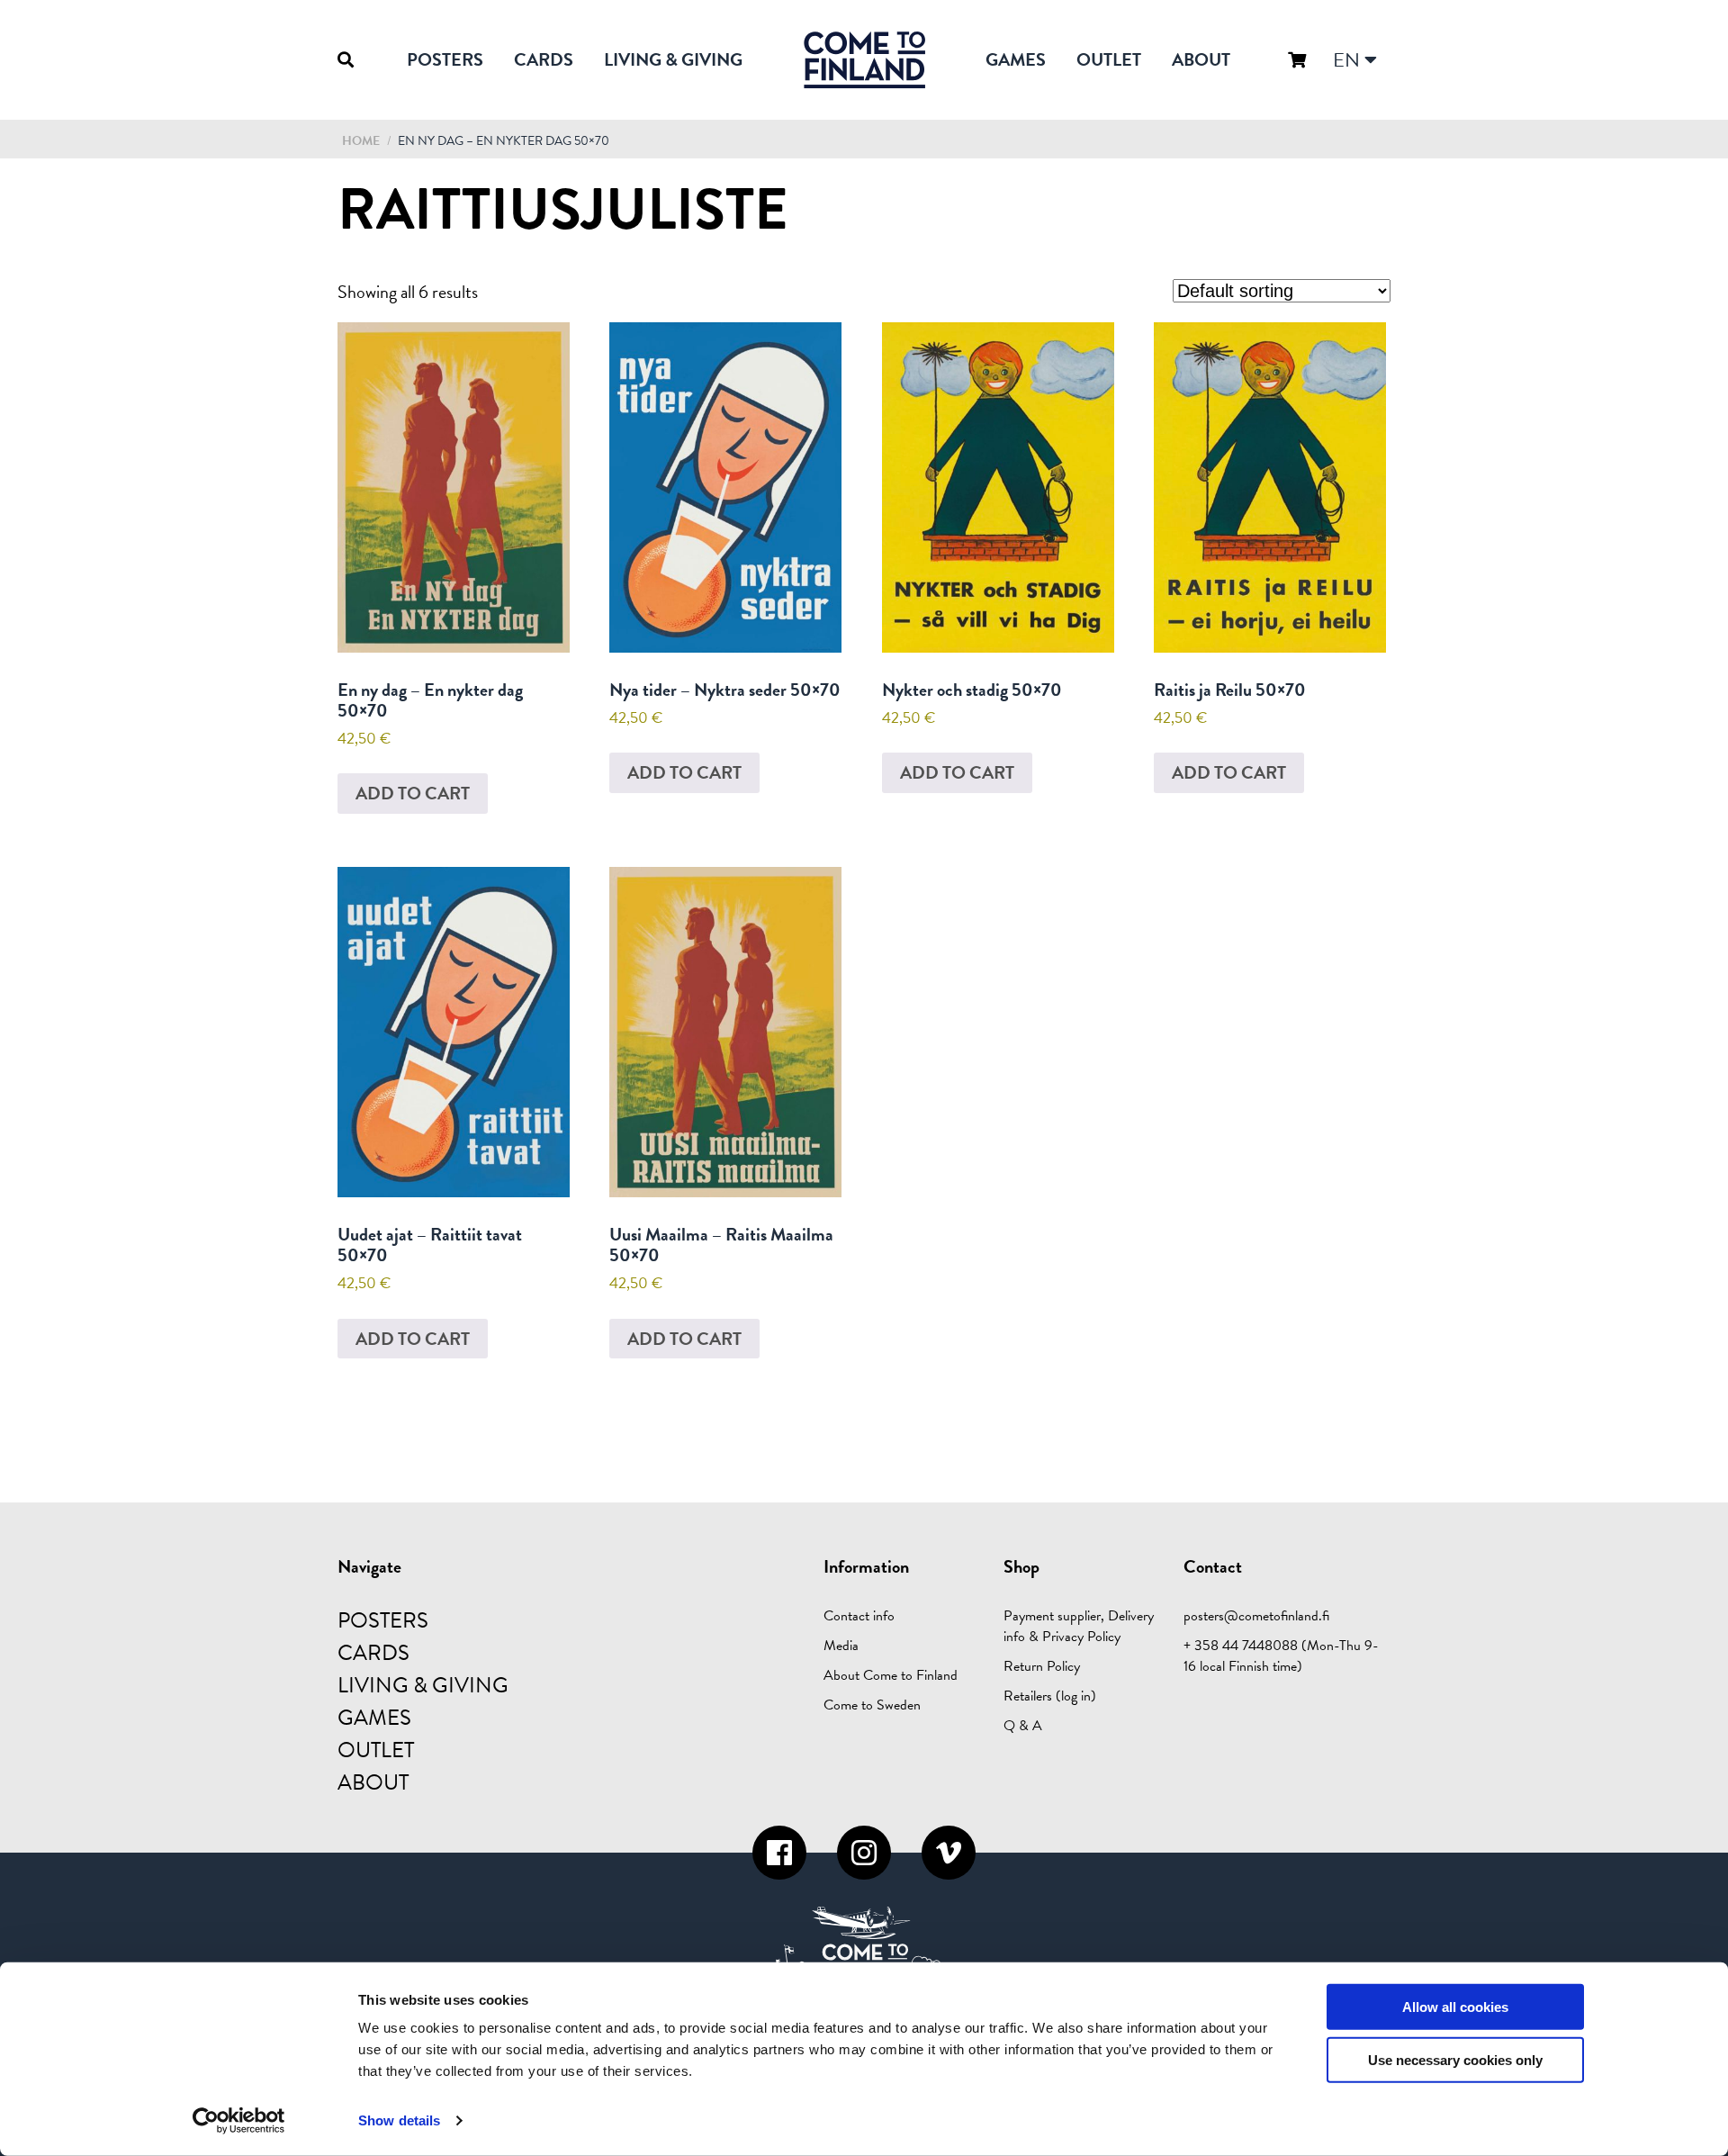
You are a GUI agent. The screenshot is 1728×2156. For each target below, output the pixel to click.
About (1201, 59)
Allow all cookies (1455, 2007)
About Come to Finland (891, 1675)
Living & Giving (673, 59)
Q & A (1023, 1726)
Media (841, 1646)
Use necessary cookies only (1455, 2060)
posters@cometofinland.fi (1256, 1616)
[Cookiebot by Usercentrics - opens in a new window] (239, 2121)
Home (361, 141)
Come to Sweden (872, 1705)
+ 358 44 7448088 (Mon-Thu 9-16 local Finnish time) (1281, 1656)
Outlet (1109, 59)
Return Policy (1042, 1666)
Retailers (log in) (1050, 1696)
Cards (544, 59)
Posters (445, 59)
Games (1016, 59)
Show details (399, 2120)
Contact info (859, 1616)
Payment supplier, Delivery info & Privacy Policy (1079, 1626)
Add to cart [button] (413, 793)
